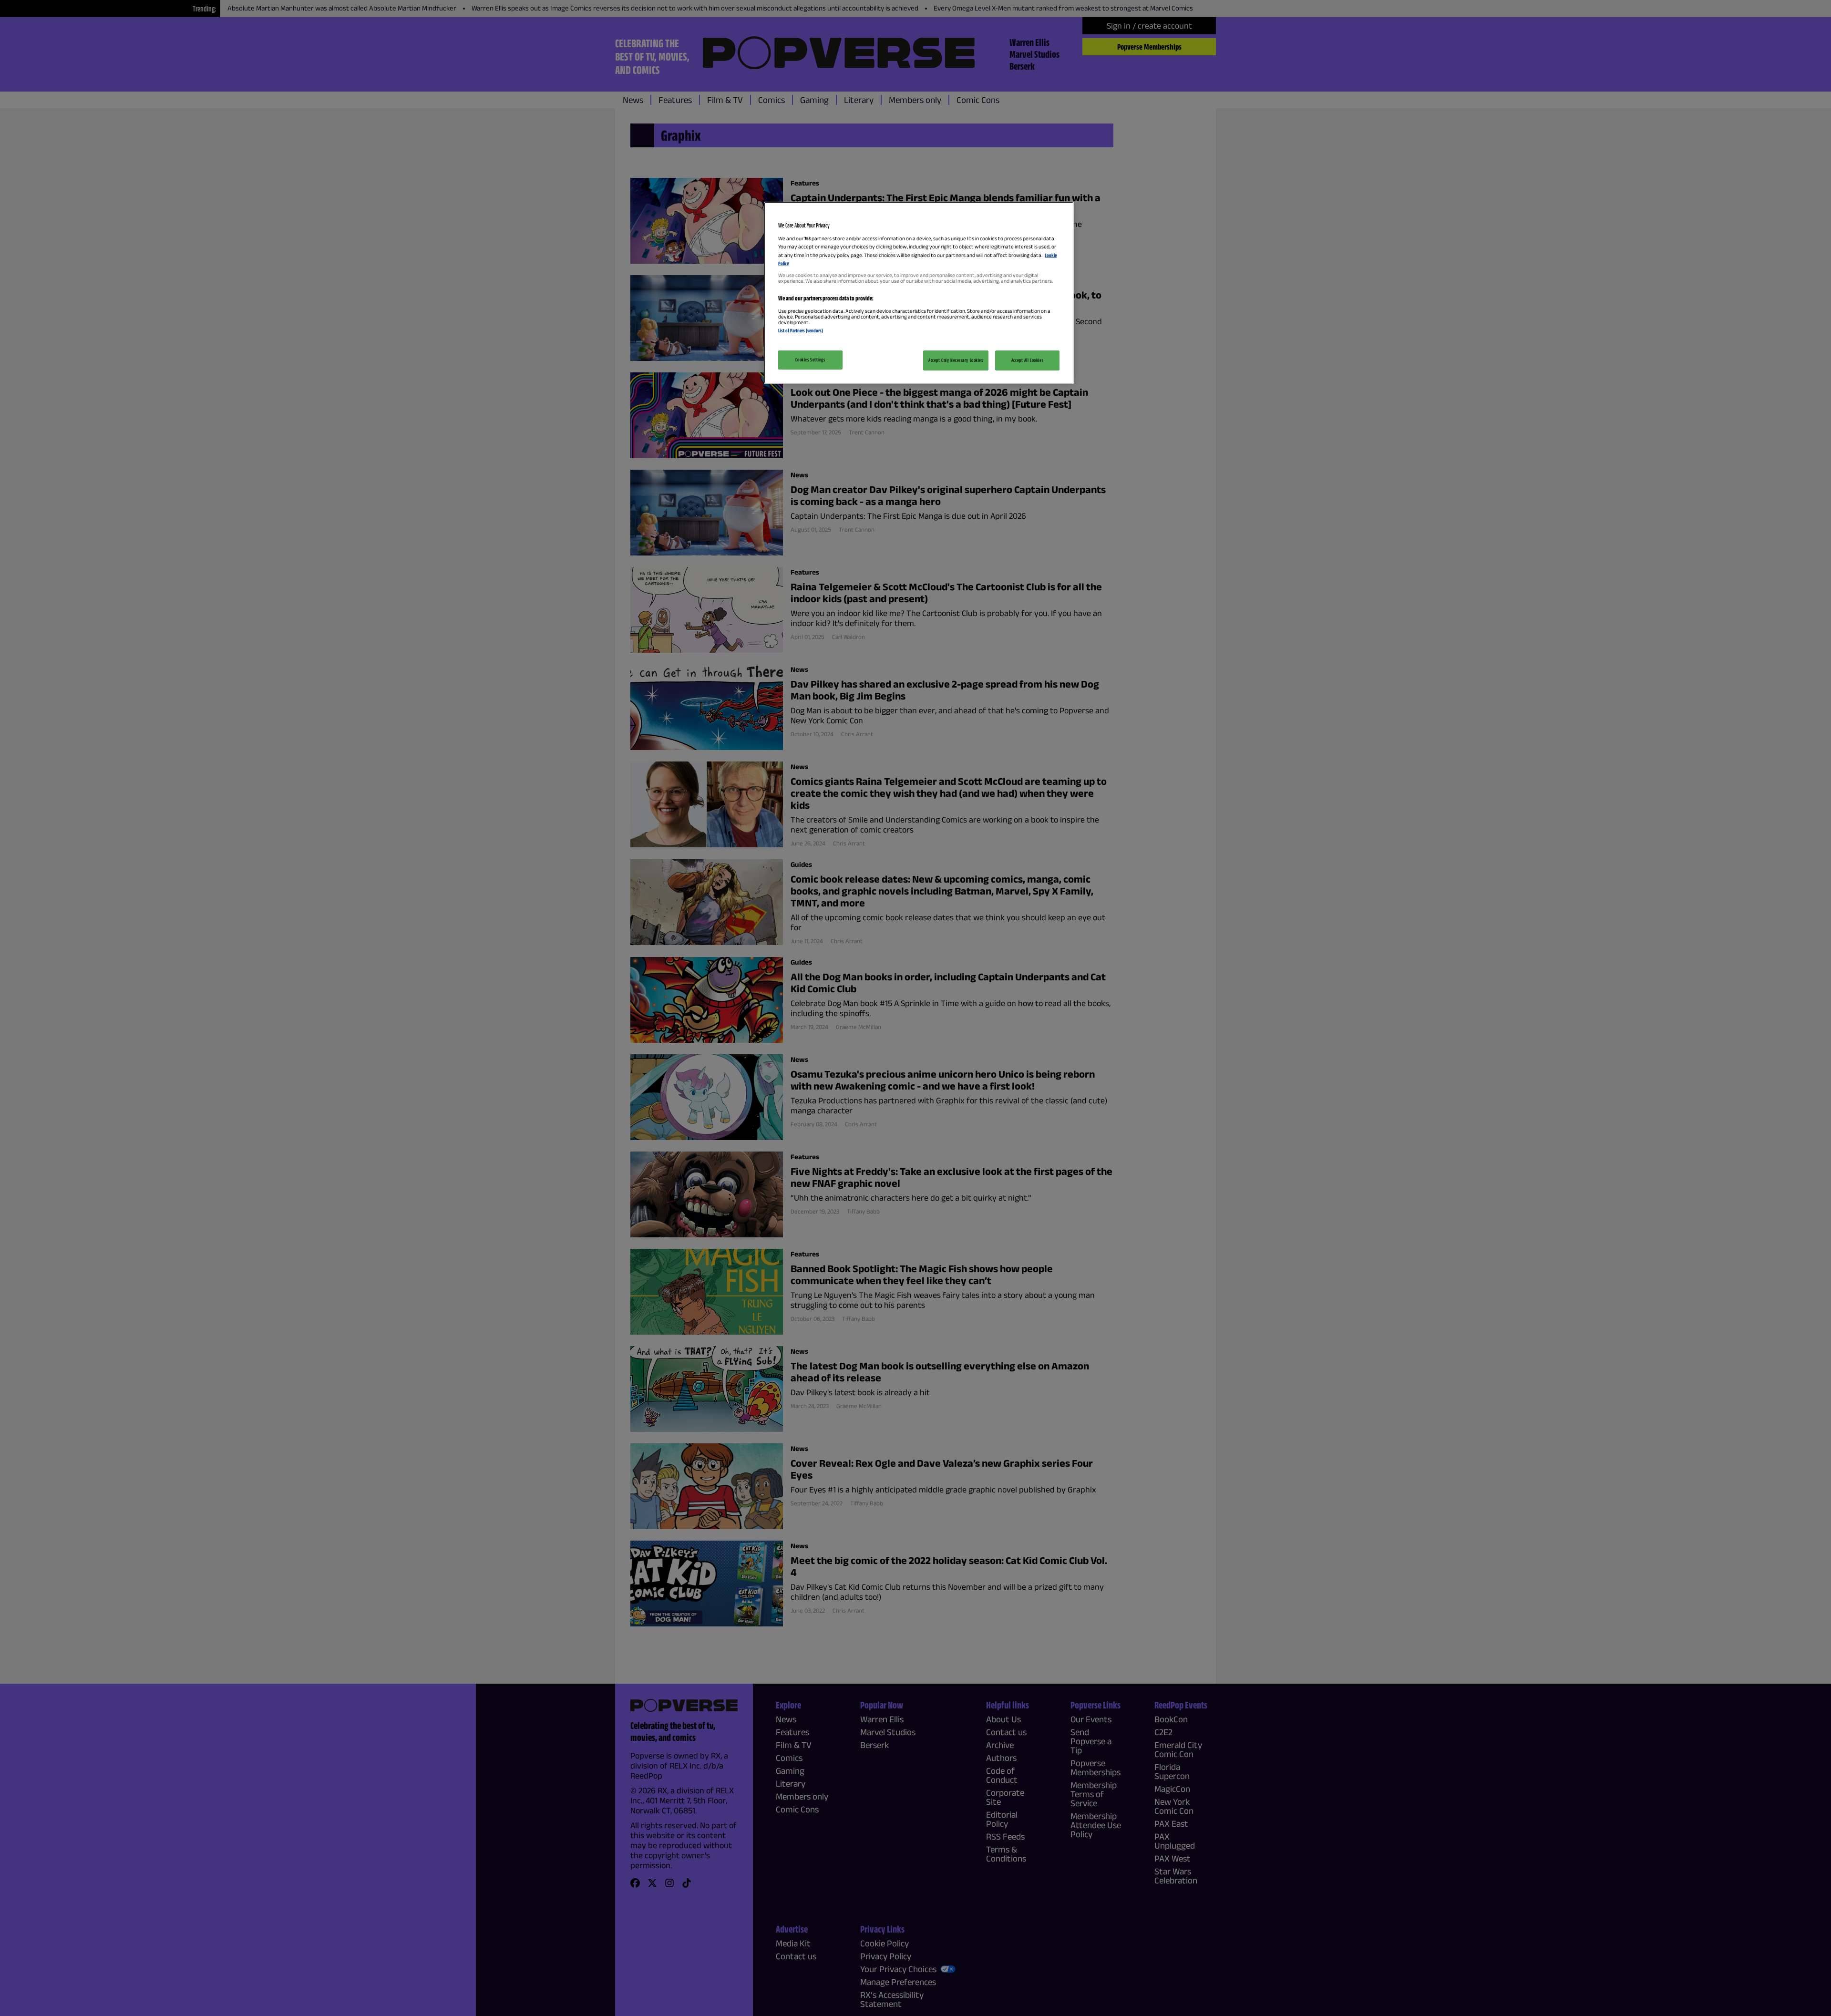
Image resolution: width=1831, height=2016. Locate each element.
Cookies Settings (810, 360)
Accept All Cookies (1027, 360)
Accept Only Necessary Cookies (956, 360)
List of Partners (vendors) (801, 330)
